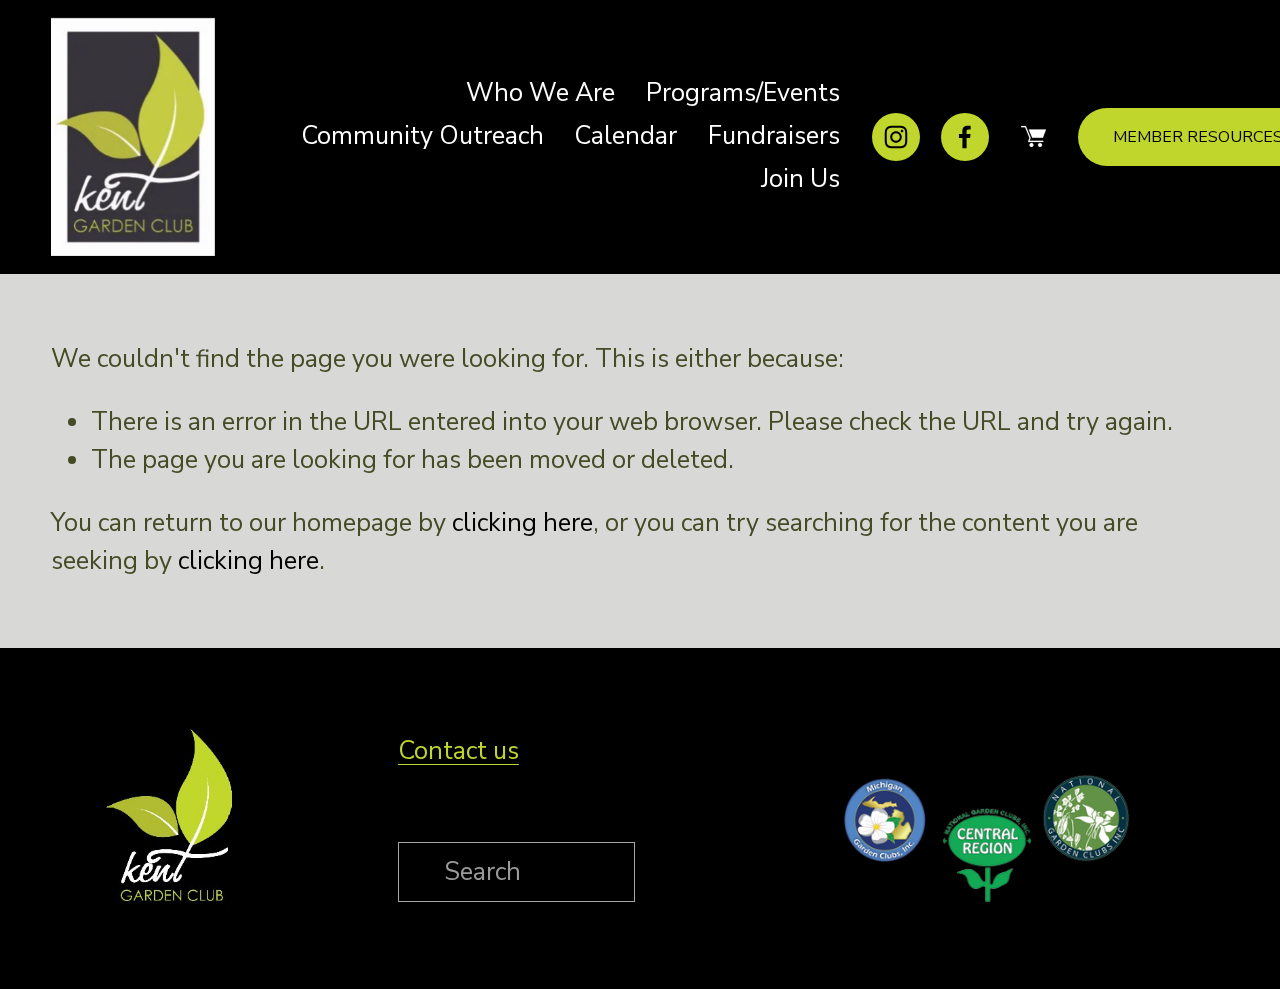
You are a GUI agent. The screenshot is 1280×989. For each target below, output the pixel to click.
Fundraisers (774, 136)
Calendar (625, 136)
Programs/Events (743, 93)
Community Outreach (422, 136)
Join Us (800, 179)
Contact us (458, 751)
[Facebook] (965, 137)
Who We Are (540, 93)
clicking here (522, 523)
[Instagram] (896, 137)
